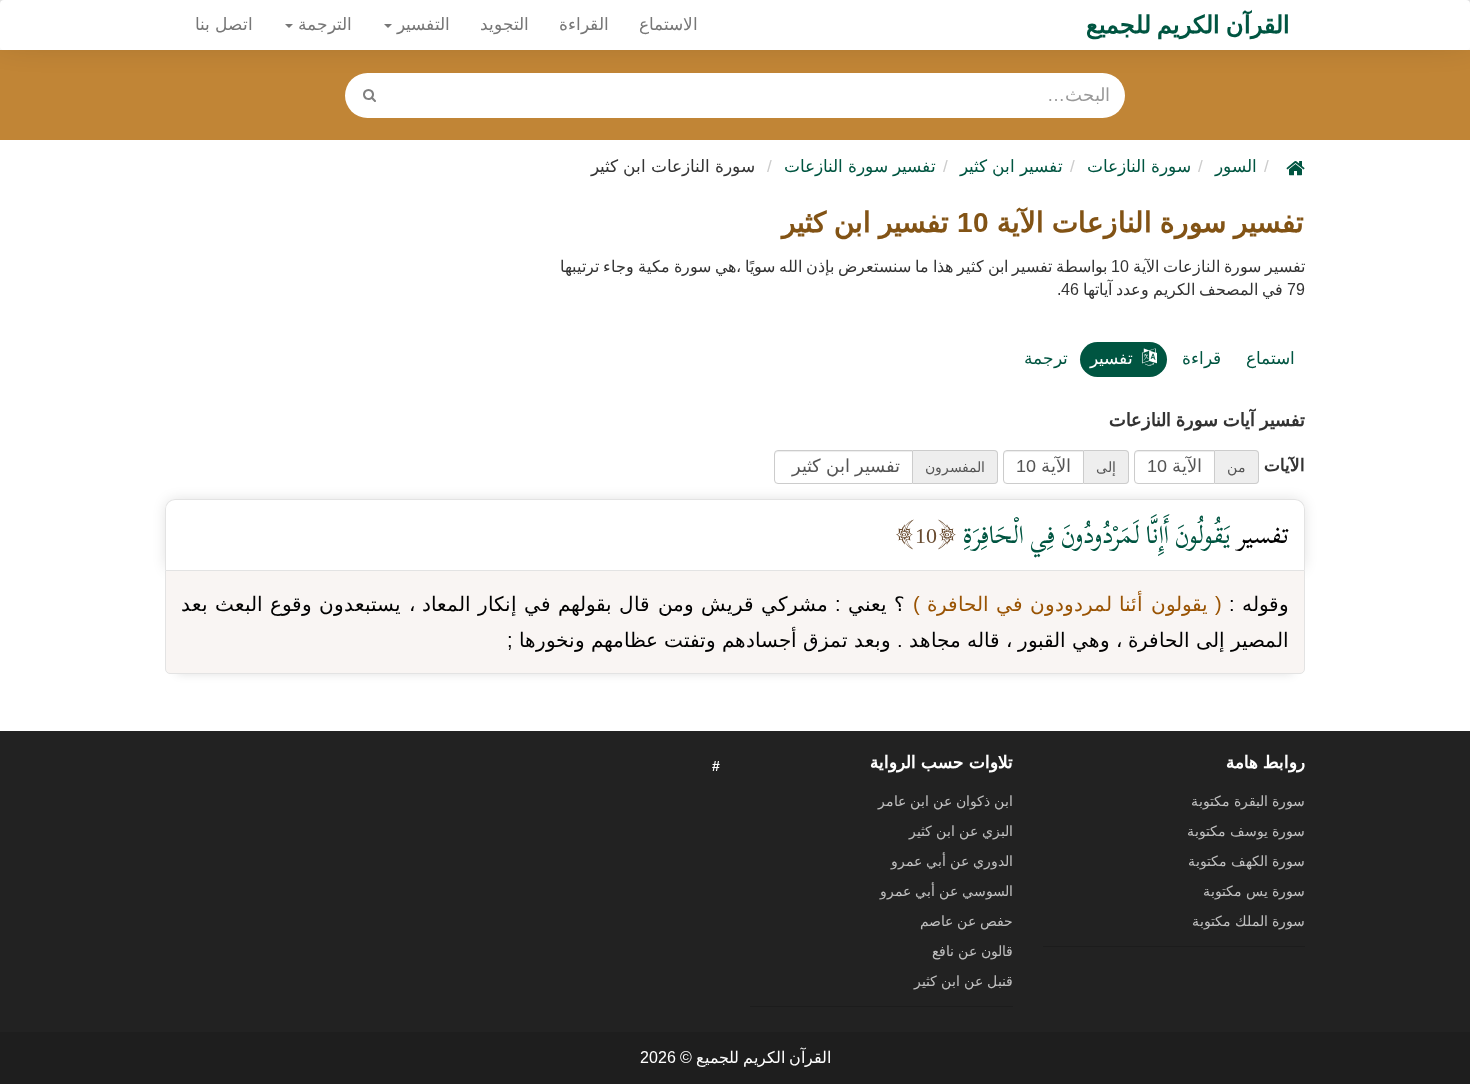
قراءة (1201, 358)
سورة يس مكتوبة (1254, 891)
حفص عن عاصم (966, 921)
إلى (1106, 467)
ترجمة (1046, 358)
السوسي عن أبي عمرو (946, 891)
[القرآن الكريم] (1293, 166)
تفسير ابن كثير (1011, 166)
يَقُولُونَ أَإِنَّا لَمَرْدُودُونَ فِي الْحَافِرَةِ (1094, 534)
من (1236, 467)
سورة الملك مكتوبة (1248, 921)
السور (1236, 166)
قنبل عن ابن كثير (963, 981)
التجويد (504, 24)
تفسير (1111, 358)
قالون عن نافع (972, 951)
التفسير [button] (421, 24)
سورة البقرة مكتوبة (1248, 801)
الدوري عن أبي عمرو (952, 861)
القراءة (584, 24)
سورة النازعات (1139, 166)
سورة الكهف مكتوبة (1246, 861)
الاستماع (668, 24)
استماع (1270, 358)
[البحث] (369, 95)
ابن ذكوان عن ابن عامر (945, 801)
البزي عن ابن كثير (961, 831)
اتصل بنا (224, 24)
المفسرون (955, 467)
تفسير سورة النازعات (860, 166)
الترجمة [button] (322, 24)
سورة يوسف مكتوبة (1246, 831)
